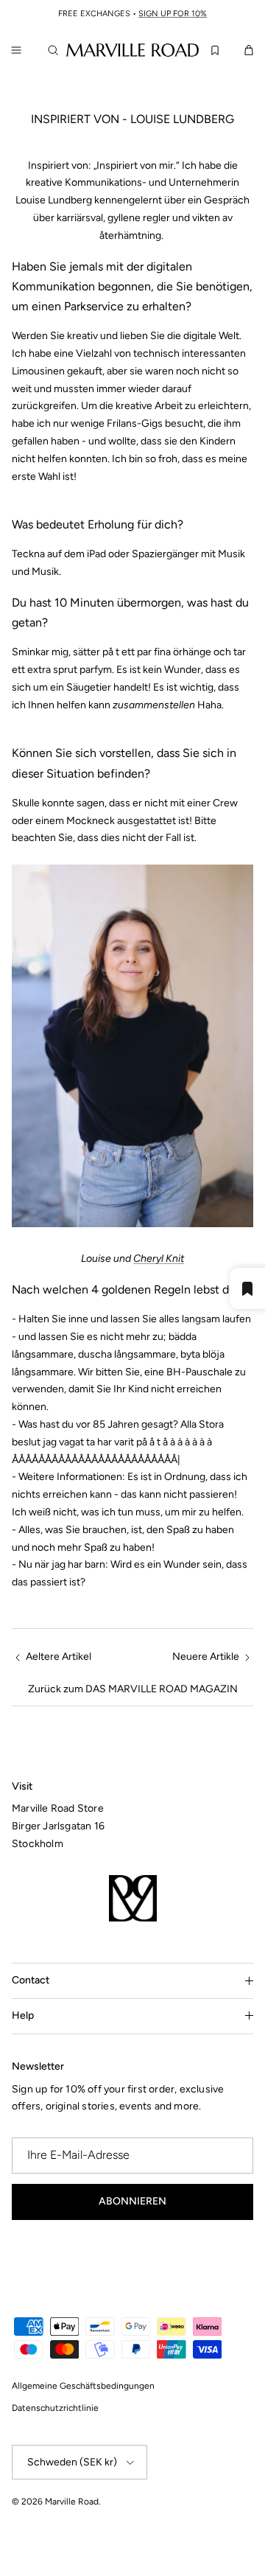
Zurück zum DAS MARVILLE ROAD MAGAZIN (133, 1689)
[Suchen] (56, 50)
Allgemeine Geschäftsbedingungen (83, 2386)
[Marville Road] (132, 49)
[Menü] (16, 50)
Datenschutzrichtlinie (55, 2408)
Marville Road (72, 2502)
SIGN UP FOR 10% (173, 14)
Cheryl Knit (159, 1259)
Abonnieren (132, 2201)
